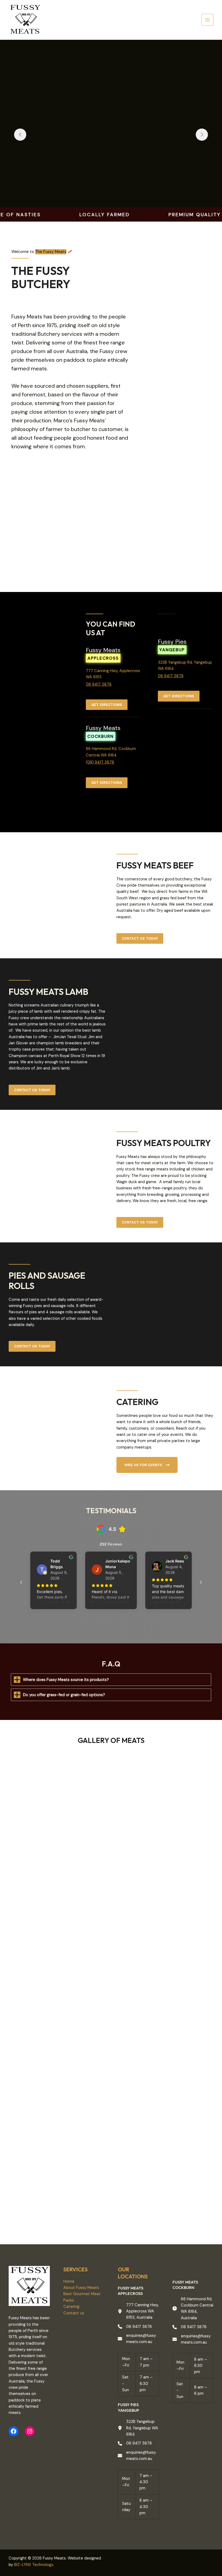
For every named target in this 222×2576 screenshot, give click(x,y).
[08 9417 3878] (135, 2327)
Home (69, 2281)
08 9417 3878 (99, 684)
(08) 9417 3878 (100, 762)
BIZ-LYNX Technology (34, 2565)
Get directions (107, 705)
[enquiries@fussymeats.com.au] (138, 2339)
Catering (71, 2307)
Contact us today (140, 938)
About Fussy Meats (81, 2288)
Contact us (74, 2313)
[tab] (111, 1680)
